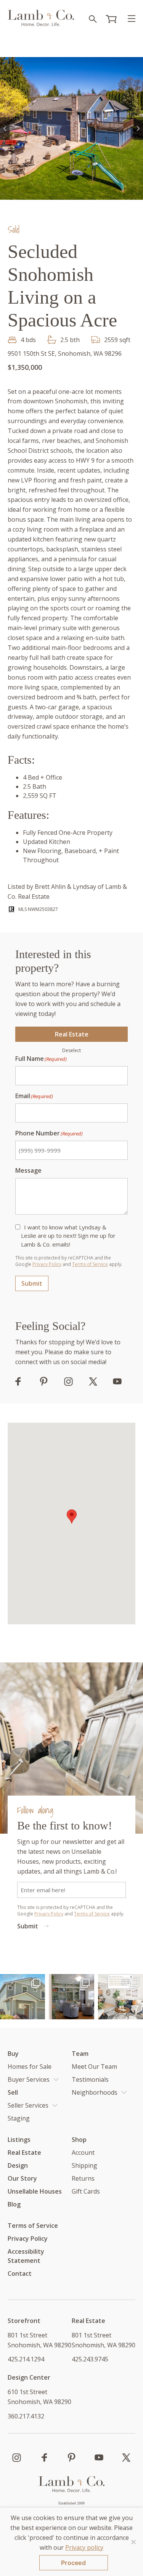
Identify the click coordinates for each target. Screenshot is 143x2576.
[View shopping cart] (112, 19)
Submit (32, 1283)
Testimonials (90, 2079)
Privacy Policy (47, 1264)
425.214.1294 (26, 2359)
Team (80, 2054)
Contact (20, 2274)
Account (83, 2153)
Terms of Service (90, 1264)
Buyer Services (29, 2079)
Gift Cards (86, 2191)
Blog (14, 2204)
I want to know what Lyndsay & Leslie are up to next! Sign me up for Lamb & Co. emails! (68, 1236)
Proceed (73, 2563)
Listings (19, 2140)
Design (18, 2165)
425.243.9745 (90, 2359)
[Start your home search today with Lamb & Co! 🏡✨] (22, 1996)
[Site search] (92, 19)
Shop (79, 2140)
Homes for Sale (30, 2067)
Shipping (84, 2165)
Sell (13, 2092)
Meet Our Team (94, 2067)
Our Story (22, 2178)
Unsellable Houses (35, 2191)
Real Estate (72, 1034)
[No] (133, 2542)
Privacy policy (84, 2547)
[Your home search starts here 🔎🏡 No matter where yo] (121, 1996)
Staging (19, 2118)
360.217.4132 (26, 2416)
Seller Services (28, 2105)
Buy (13, 2054)
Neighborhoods (95, 2092)
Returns (83, 2178)
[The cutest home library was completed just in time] (71, 1996)
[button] (5, 129)
